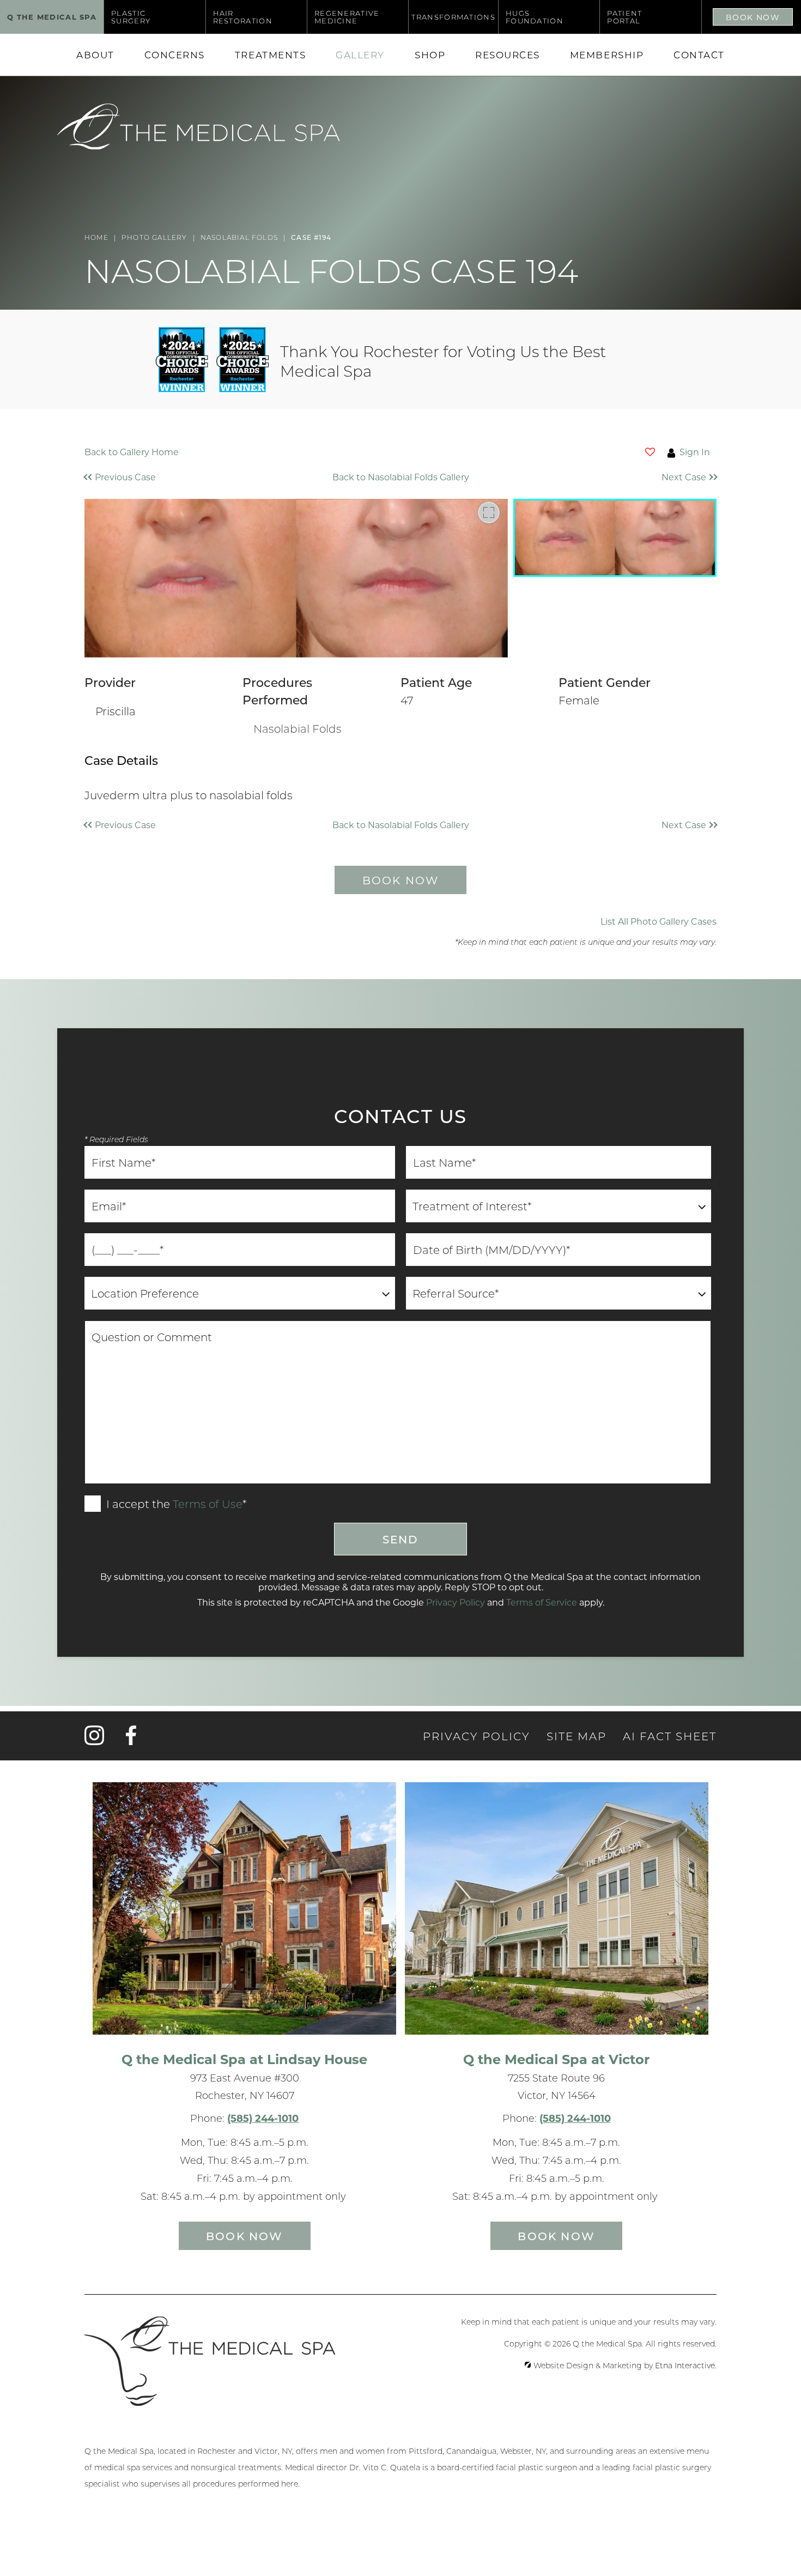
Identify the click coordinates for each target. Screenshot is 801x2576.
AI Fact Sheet (670, 1736)
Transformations (453, 17)
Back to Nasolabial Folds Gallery (401, 477)
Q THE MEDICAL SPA (52, 17)
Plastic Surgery (131, 17)
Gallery (360, 55)
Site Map (577, 1736)
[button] (163, 477)
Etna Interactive (685, 2366)
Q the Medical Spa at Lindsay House (244, 2059)
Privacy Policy (456, 1602)
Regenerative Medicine (347, 17)
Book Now (753, 17)
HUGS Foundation (535, 17)
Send (401, 1539)
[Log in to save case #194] (650, 452)
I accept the (137, 1505)
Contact (699, 55)
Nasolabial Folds (298, 728)
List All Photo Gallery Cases (659, 921)
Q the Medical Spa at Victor (556, 2059)
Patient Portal (624, 17)
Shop (430, 55)
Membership (607, 55)
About (95, 55)
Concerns (175, 55)
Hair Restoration (243, 17)
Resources (508, 55)
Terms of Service (542, 1602)
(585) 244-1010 (263, 2118)
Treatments (270, 55)
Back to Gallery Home (132, 452)
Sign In (695, 452)
